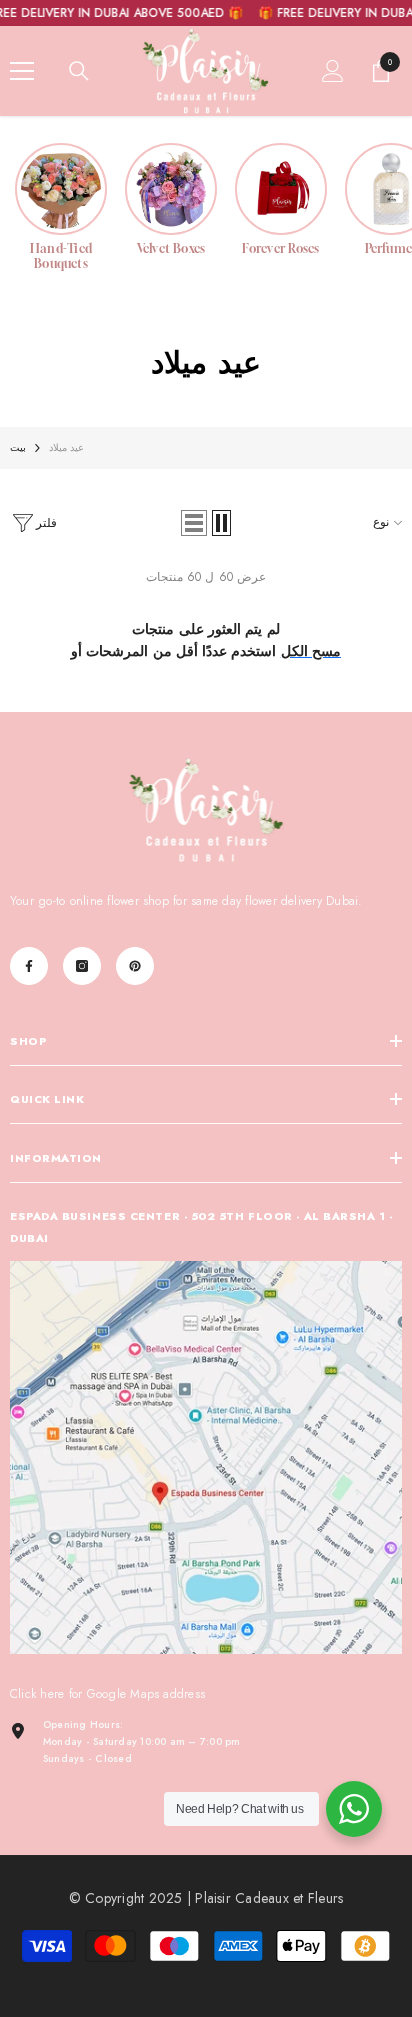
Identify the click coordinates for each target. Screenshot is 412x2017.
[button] (194, 523)
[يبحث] (79, 71)
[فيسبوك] (29, 966)
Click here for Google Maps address (107, 1694)
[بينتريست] (135, 966)
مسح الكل (311, 651)
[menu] (22, 71)
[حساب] (333, 71)
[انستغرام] (82, 966)
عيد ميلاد (66, 447)
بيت (18, 447)
